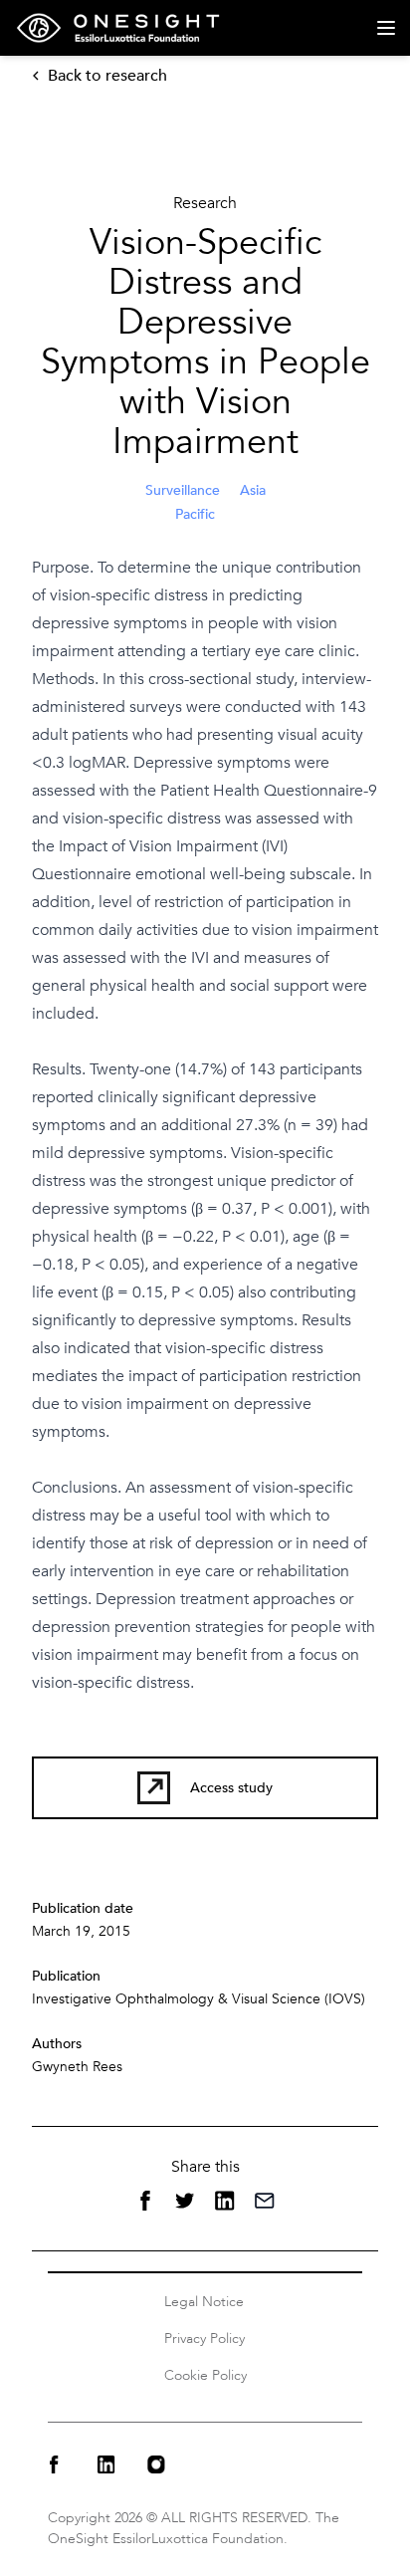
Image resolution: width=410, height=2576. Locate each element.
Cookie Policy (205, 2375)
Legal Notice (204, 2302)
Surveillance (183, 490)
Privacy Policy (205, 2339)
